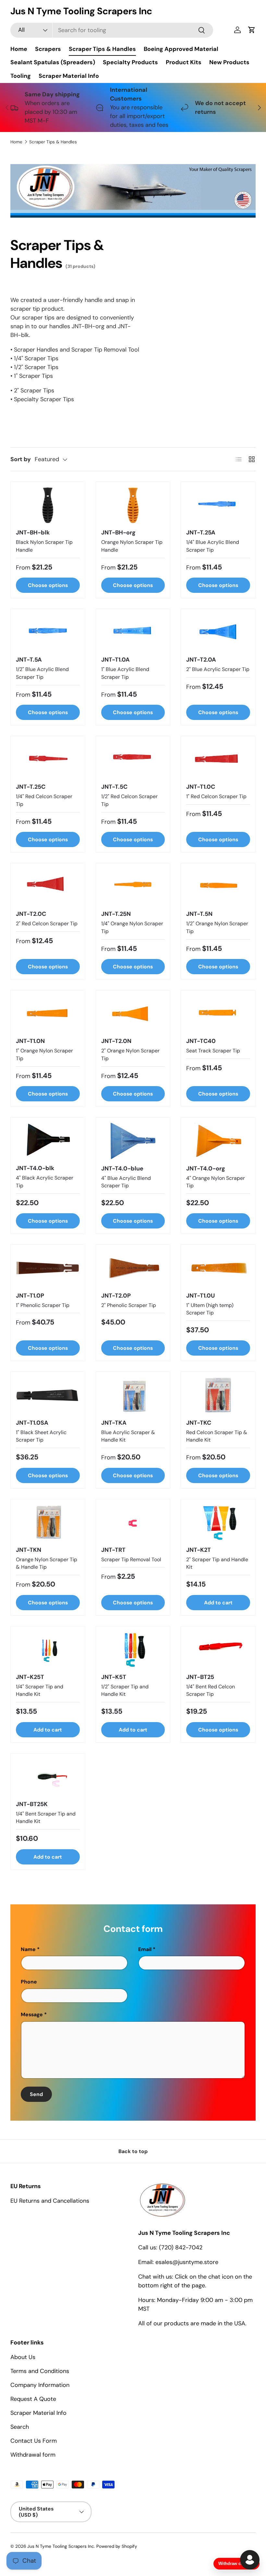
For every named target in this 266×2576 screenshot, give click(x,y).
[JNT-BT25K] (48, 1777)
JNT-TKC (199, 1423)
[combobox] (112, 30)
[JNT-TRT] (133, 1522)
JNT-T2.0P (116, 1296)
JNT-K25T (30, 1677)
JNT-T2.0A (201, 660)
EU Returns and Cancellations (50, 2201)
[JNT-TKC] (218, 1395)
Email (145, 1949)
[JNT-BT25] (218, 1650)
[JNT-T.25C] (48, 759)
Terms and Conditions (40, 2371)
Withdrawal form (33, 2455)
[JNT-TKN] (48, 1522)
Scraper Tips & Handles (102, 49)
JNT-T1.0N (30, 1041)
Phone (29, 1982)
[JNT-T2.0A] (218, 632)
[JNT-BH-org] (133, 505)
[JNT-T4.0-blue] (133, 1141)
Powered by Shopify (117, 2546)
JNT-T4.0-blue (122, 1168)
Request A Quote (33, 2399)
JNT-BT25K (32, 1804)
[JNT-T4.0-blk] (48, 1141)
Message (32, 2014)
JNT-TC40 (201, 1041)
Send (36, 2094)
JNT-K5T (114, 1677)
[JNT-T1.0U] (218, 1268)
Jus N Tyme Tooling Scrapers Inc (61, 2546)
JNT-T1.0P (30, 1296)
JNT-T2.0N (116, 1041)
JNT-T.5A (29, 660)
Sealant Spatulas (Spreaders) (53, 62)
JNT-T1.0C (201, 787)
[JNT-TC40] (218, 1014)
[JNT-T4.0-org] (218, 1141)
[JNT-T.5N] (218, 887)
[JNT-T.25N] (133, 887)
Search (20, 2427)
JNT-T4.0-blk (35, 1168)
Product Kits (184, 62)
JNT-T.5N (199, 914)
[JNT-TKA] (133, 1395)
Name (28, 1949)
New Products (229, 62)
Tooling (21, 76)
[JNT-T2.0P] (133, 1268)
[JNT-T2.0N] (133, 1014)
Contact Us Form (34, 2441)
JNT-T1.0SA (32, 1423)
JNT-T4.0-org (206, 1168)
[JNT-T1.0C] (218, 759)
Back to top (133, 2151)
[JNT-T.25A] (218, 505)
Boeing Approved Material (181, 49)
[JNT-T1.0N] (48, 1014)
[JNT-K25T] (48, 1650)
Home (19, 49)
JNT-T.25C (31, 787)
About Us (23, 2357)
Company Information (40, 2385)
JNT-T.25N (116, 914)
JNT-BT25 (200, 1677)
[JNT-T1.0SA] (48, 1395)
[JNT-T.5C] (133, 759)
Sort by (21, 459)
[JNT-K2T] (218, 1522)
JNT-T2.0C (31, 914)
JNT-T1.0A (115, 660)
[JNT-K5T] (133, 1650)
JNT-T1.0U (200, 1296)
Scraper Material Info (69, 76)
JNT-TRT (113, 1550)
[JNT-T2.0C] (48, 887)
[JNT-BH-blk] (48, 505)
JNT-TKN (29, 1550)
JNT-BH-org (118, 533)
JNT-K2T (199, 1550)
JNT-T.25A (201, 533)
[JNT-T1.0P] (48, 1268)
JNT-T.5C (114, 787)
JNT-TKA (114, 1423)
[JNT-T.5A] (48, 632)
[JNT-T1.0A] (133, 632)
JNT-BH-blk (33, 533)
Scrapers (48, 49)
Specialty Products (130, 62)
